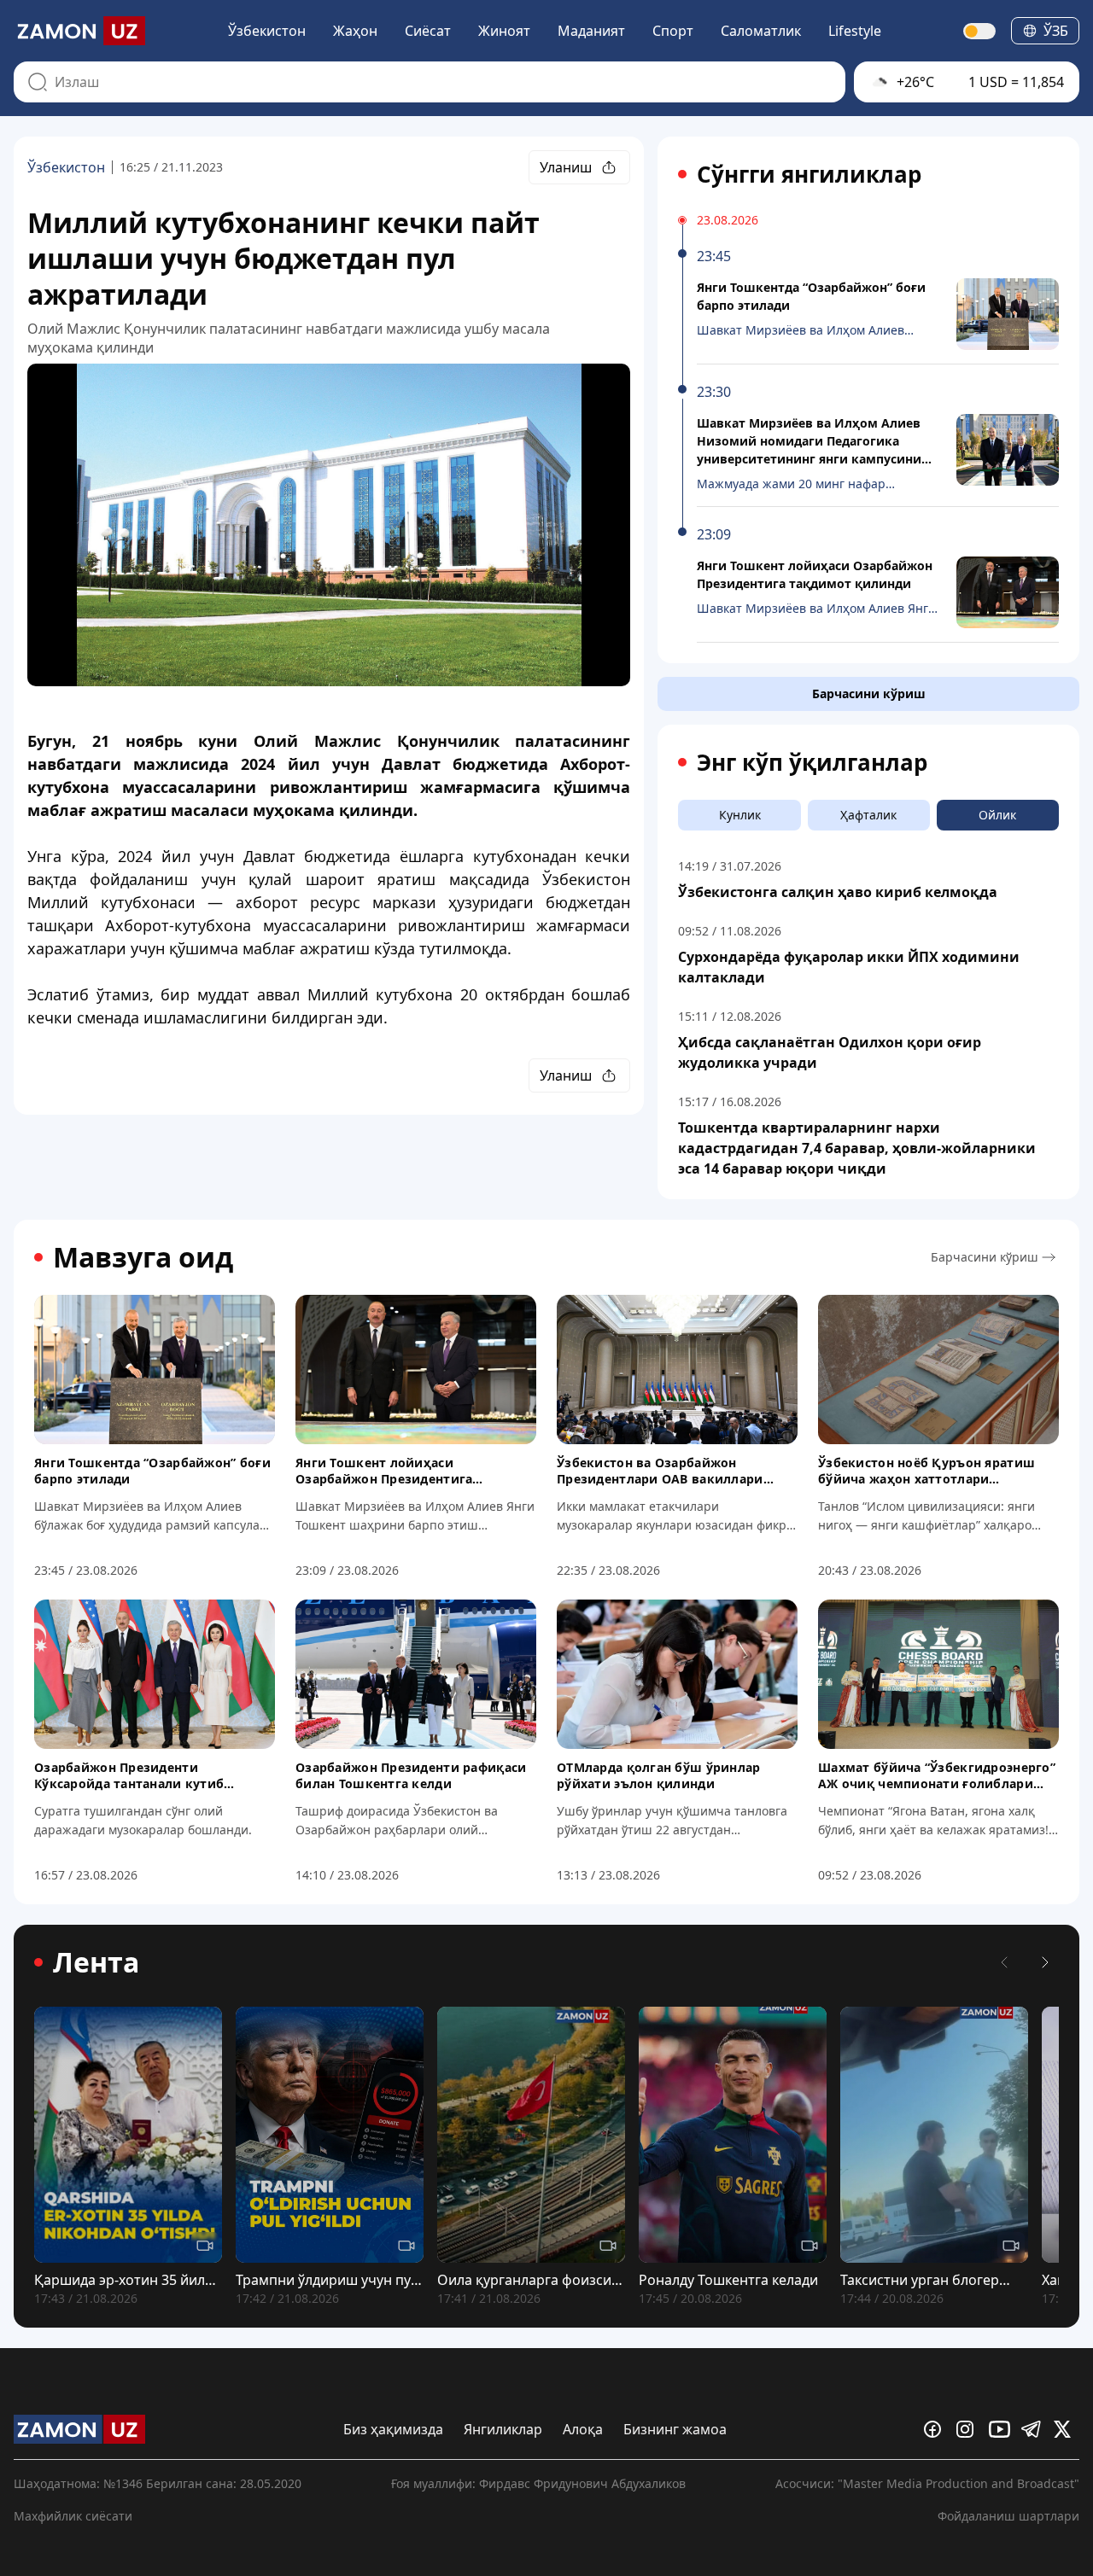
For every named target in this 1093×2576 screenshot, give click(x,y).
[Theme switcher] (980, 31)
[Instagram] (969, 2429)
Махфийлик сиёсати (73, 2516)
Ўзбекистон (267, 31)
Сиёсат (428, 31)
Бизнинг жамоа (675, 2429)
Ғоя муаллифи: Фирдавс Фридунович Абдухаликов (538, 2483)
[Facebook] (937, 2429)
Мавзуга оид (143, 1257)
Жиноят (504, 31)
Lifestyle (855, 31)
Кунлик (740, 815)
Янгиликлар (503, 2429)
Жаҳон (355, 31)
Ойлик (997, 815)
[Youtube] (1002, 2429)
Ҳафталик (868, 815)
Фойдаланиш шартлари (1008, 2516)
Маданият (591, 31)
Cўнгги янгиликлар (809, 174)
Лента (96, 1962)
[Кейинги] (1045, 1962)
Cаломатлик (761, 31)
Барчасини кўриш (869, 694)
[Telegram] (1034, 2429)
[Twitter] (1067, 2429)
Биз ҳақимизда (393, 2429)
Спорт (673, 31)
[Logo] (79, 31)
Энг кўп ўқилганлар (812, 762)
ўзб (1056, 31)
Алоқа (583, 2429)
